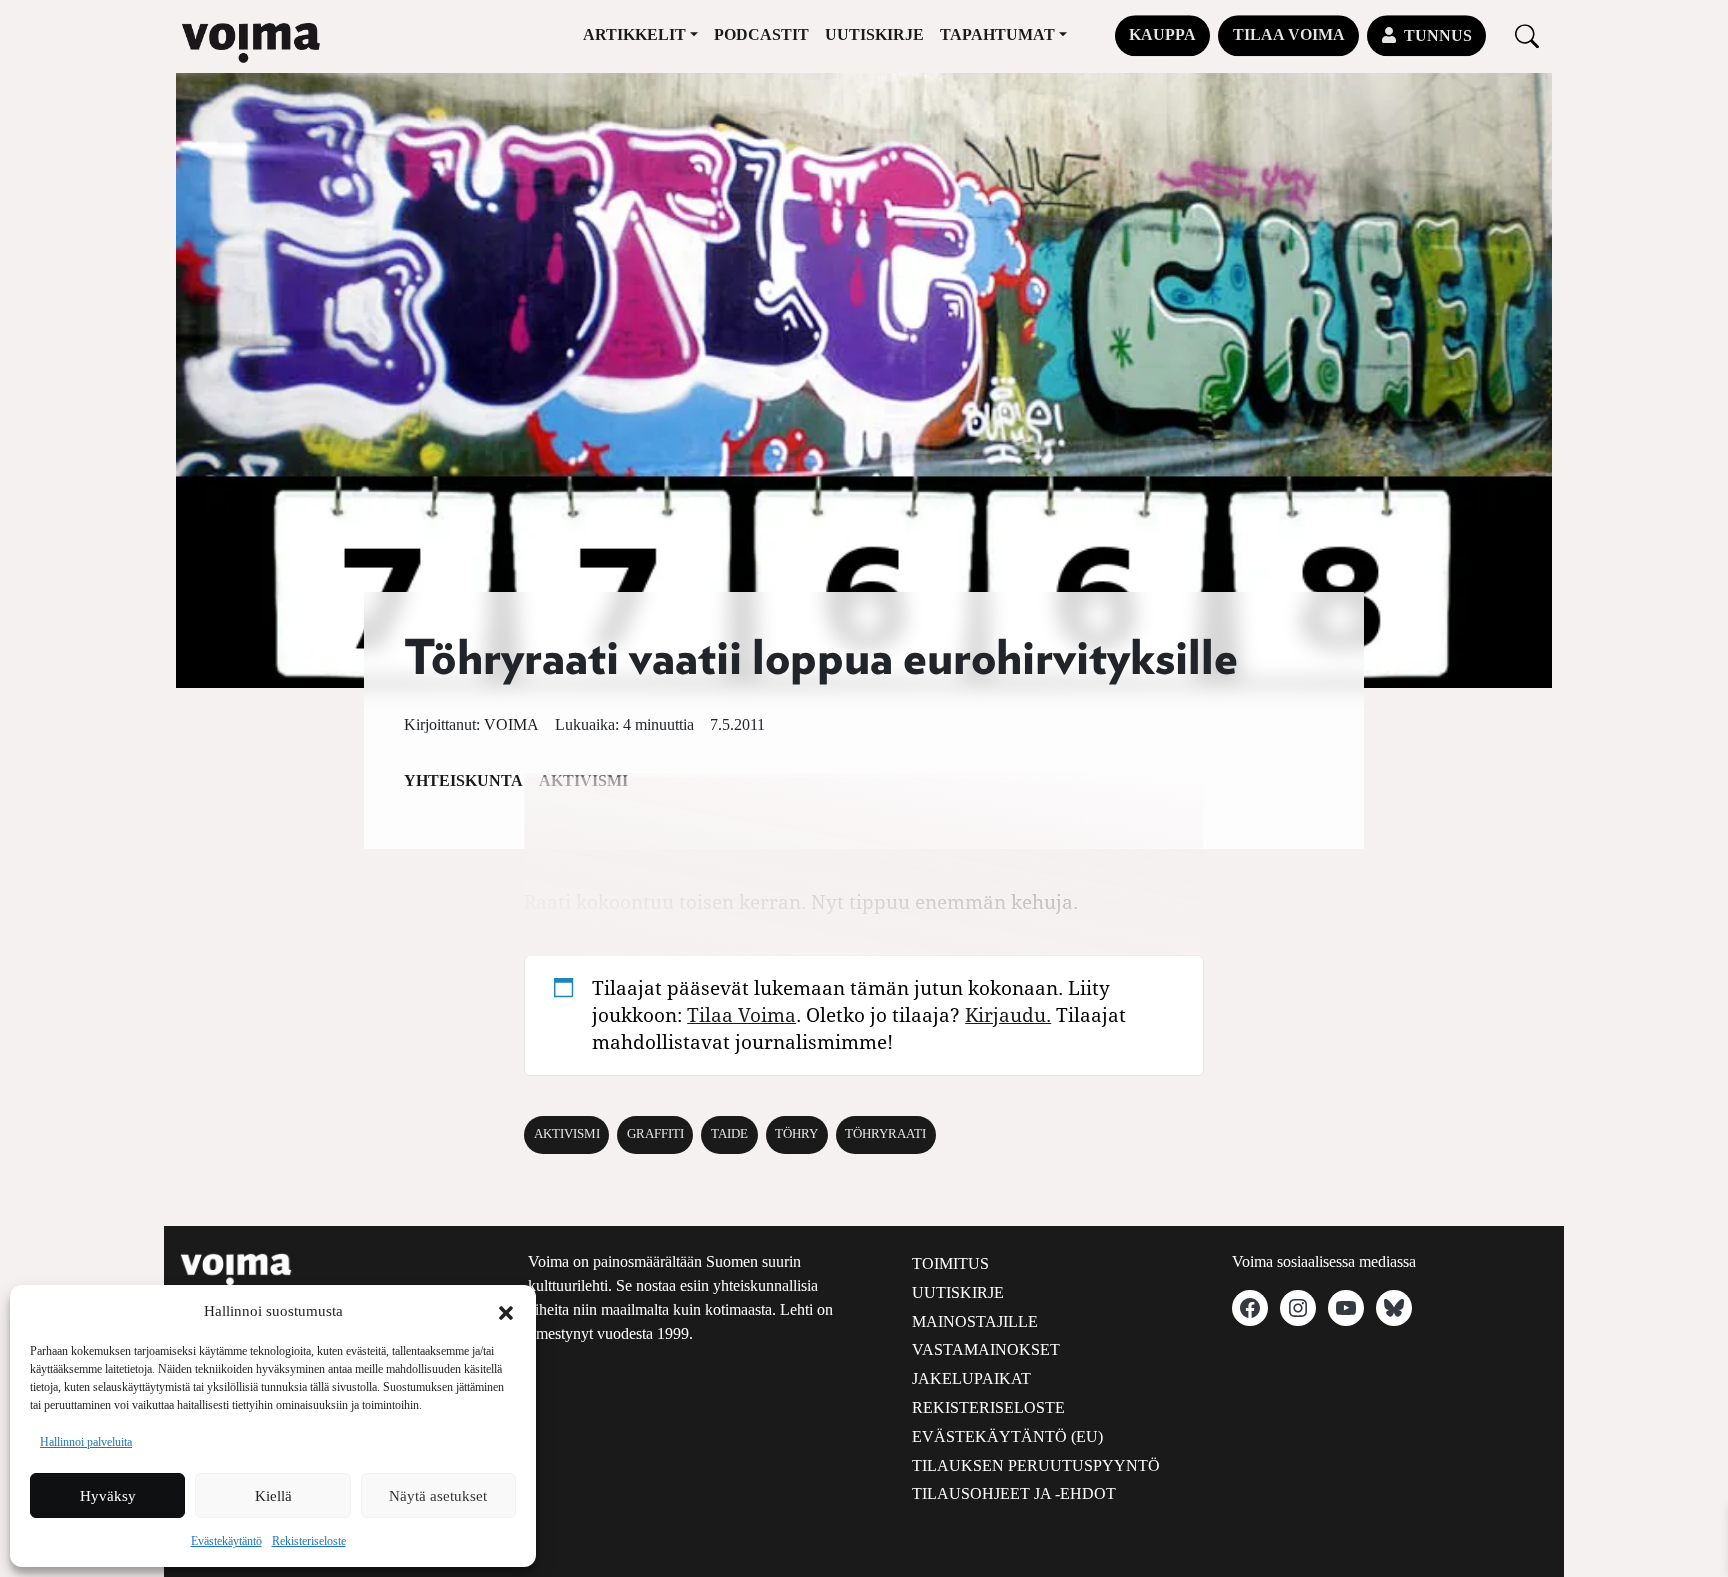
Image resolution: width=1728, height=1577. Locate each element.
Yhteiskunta (463, 780)
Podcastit (761, 34)
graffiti (655, 1134)
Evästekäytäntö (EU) (1007, 1436)
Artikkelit (634, 34)
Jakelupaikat (971, 1378)
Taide (729, 1134)
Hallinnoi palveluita (86, 1442)
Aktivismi (567, 1134)
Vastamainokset (986, 1349)
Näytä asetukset (438, 1496)
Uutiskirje (874, 34)
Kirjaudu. (1008, 1014)
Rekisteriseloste (309, 1541)
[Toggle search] (1527, 35)
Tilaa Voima (1289, 34)
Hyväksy (108, 1496)
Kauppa (1162, 34)
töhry (796, 1134)
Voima (511, 724)
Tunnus (1438, 35)
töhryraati (885, 1134)
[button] (506, 1311)
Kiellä (273, 1496)
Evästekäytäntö (226, 1541)
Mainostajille (975, 1321)
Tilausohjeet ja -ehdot (1014, 1493)
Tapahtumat (997, 34)
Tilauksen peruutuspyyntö (1036, 1465)
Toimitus (950, 1263)
